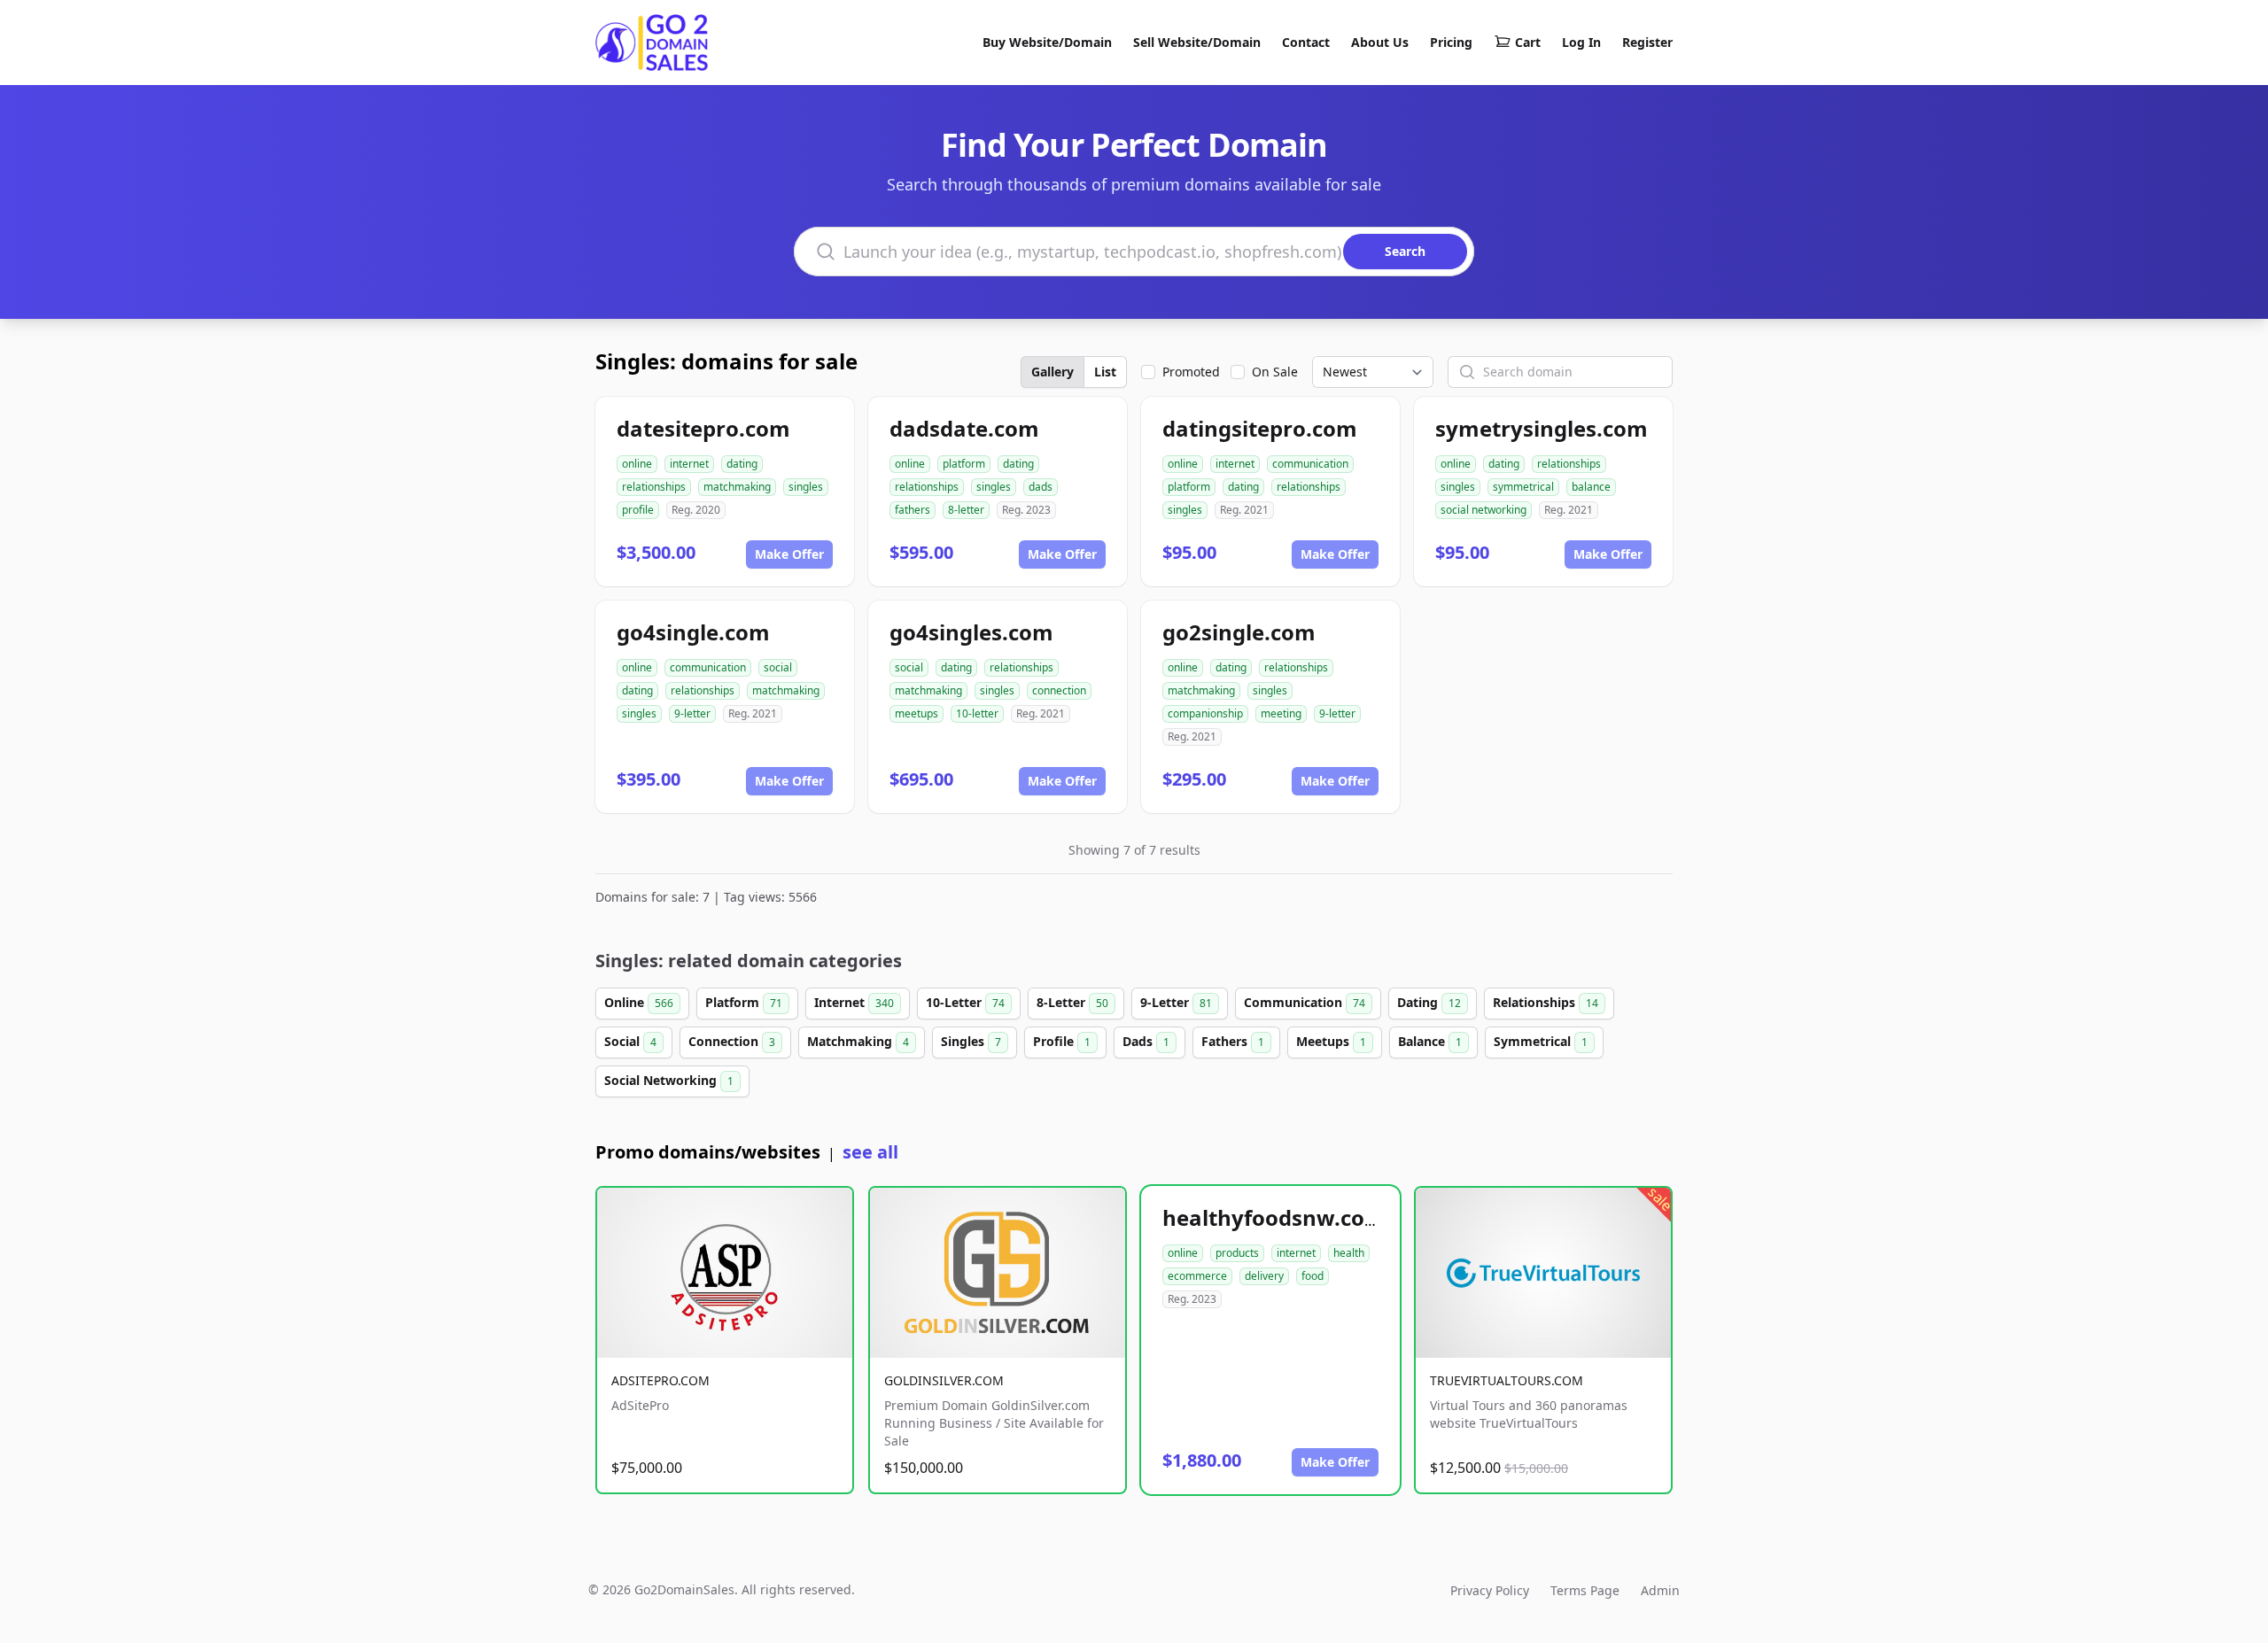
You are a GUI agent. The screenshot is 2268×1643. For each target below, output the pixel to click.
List (1105, 372)
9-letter (692, 713)
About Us (1380, 42)
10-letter (977, 713)
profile (638, 510)
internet (689, 464)
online (637, 464)
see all (870, 1152)
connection (1059, 690)
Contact (1306, 42)
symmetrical (1523, 487)
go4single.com (693, 632)
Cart (1528, 42)
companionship (1205, 713)
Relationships (1546, 1002)
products (1237, 1253)
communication (1310, 464)
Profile (1062, 1041)
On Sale (1275, 372)
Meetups (1331, 1041)
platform (964, 464)
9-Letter (1176, 1002)
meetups (917, 713)
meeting (1281, 713)
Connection (732, 1041)
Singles (971, 1041)
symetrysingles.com (1542, 428)
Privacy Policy (1490, 1590)
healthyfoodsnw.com (1274, 1217)
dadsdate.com (964, 428)
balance (1591, 487)
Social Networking (669, 1080)
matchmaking (737, 487)
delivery (1264, 1276)
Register (1647, 42)
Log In (1581, 42)
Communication (1305, 1002)
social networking (1484, 510)
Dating (1429, 1002)
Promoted (1191, 372)
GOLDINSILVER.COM (944, 1380)
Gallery (1052, 372)
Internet (854, 1002)
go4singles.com (971, 632)
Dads (1146, 1041)
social (778, 667)
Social (630, 1041)
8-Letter (1072, 1002)
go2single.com (1239, 632)
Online (639, 1002)
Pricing (1451, 42)
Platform (744, 1002)
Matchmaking (858, 1041)
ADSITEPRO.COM (660, 1380)
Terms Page (1585, 1590)
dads (1041, 487)
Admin (1660, 1590)
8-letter (966, 510)
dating (742, 464)
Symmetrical (1541, 1041)
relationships (654, 487)
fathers (913, 510)
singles (806, 487)
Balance (1430, 1041)
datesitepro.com (703, 428)
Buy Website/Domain (1047, 42)
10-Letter (965, 1002)
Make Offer (789, 554)
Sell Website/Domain (1197, 42)
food (1313, 1276)
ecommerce (1197, 1276)
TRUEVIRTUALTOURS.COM (1507, 1380)
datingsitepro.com (1260, 428)
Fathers (1233, 1041)
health (1349, 1253)
